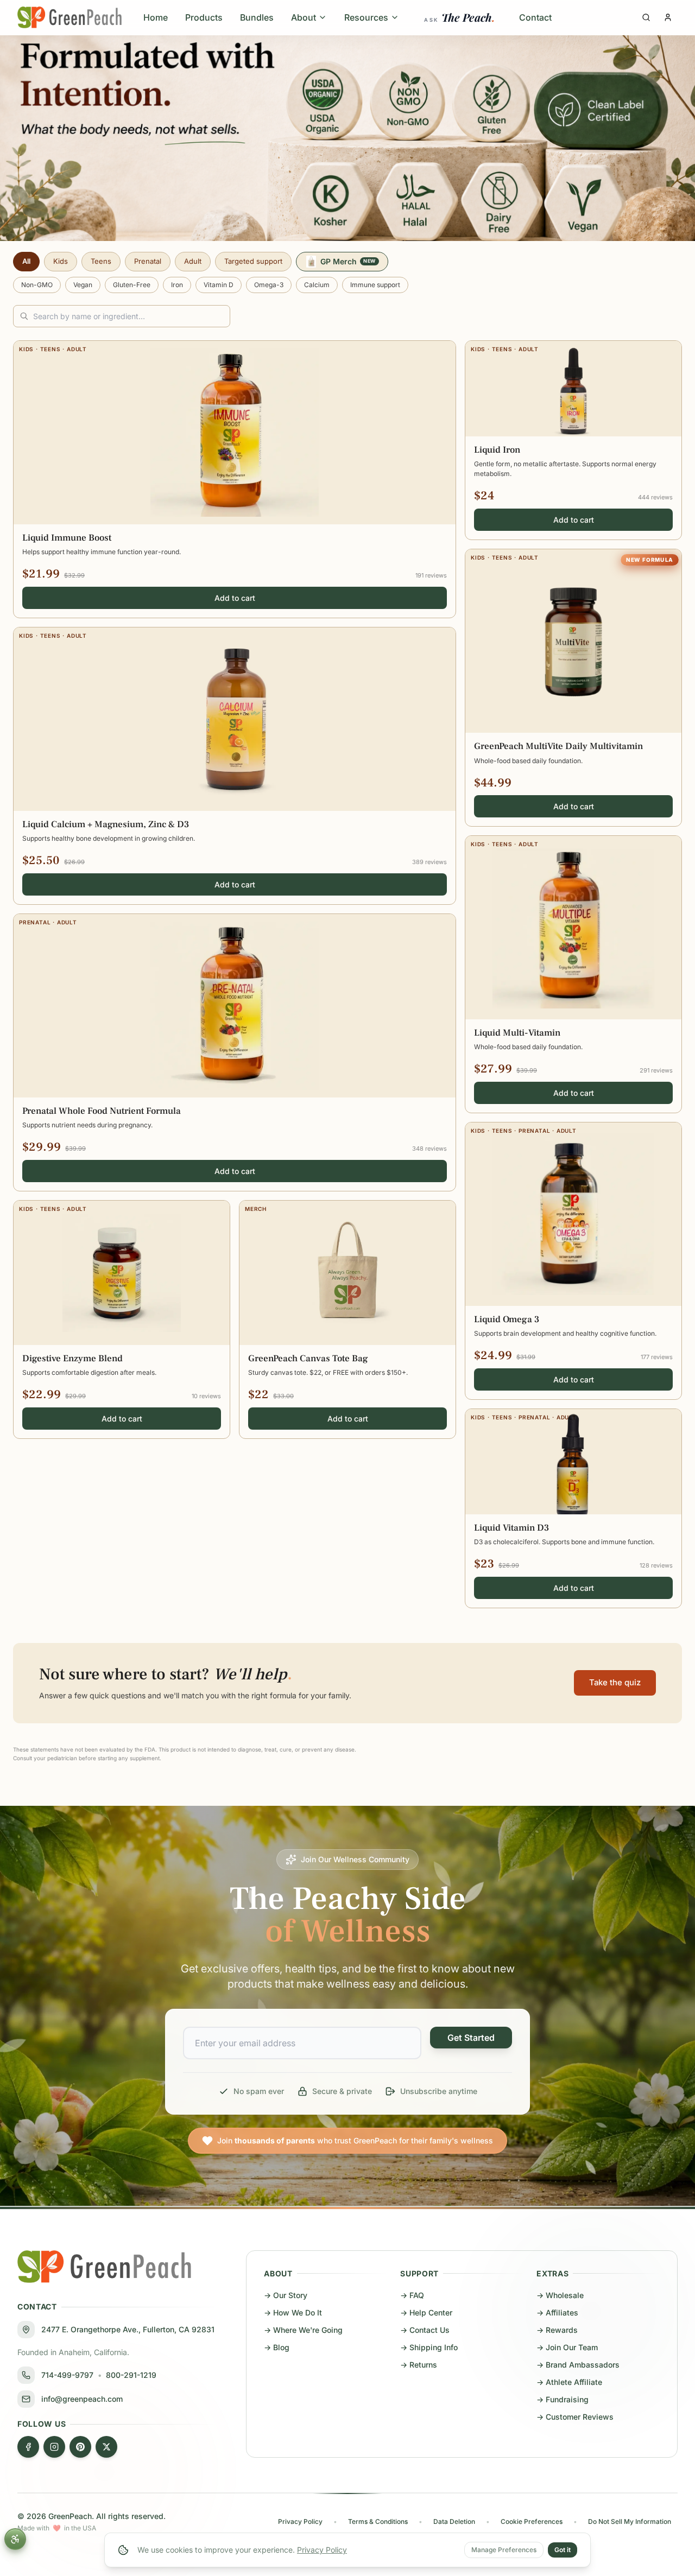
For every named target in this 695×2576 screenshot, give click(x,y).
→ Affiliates (557, 2312)
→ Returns (419, 2365)
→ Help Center (426, 2312)
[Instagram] (54, 2447)
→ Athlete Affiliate (569, 2382)
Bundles (257, 17)
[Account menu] (668, 17)
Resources (366, 17)
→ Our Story (286, 2295)
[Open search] (646, 17)
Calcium (317, 285)
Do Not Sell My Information (630, 2521)
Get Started (471, 2038)
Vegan (83, 285)
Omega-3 (269, 285)
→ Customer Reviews (575, 2417)
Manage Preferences (504, 2550)
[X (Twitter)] (106, 2447)
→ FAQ (412, 2295)
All (26, 261)
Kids (61, 261)
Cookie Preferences (532, 2521)
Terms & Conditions (378, 2521)
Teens (101, 261)
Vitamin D (219, 285)
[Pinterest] (80, 2447)
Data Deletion (454, 2521)
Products (204, 17)
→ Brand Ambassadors (578, 2365)
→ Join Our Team (567, 2347)
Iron (177, 285)
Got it (563, 2550)
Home (156, 17)
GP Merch (348, 261)
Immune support (375, 285)
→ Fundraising (563, 2399)
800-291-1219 (131, 2375)
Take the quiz (615, 1682)
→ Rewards (557, 2330)
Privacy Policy (322, 2550)
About (304, 17)
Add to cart (235, 598)
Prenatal (148, 261)
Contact (535, 17)
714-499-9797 (67, 2375)
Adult (193, 261)
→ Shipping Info (429, 2347)
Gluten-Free (132, 285)
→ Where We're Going (303, 2330)
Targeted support (253, 261)
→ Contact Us (425, 2330)
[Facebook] (28, 2447)
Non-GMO (37, 285)
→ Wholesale (560, 2295)
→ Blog (277, 2347)
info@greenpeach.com (82, 2399)
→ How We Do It (293, 2312)
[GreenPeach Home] (69, 17)
